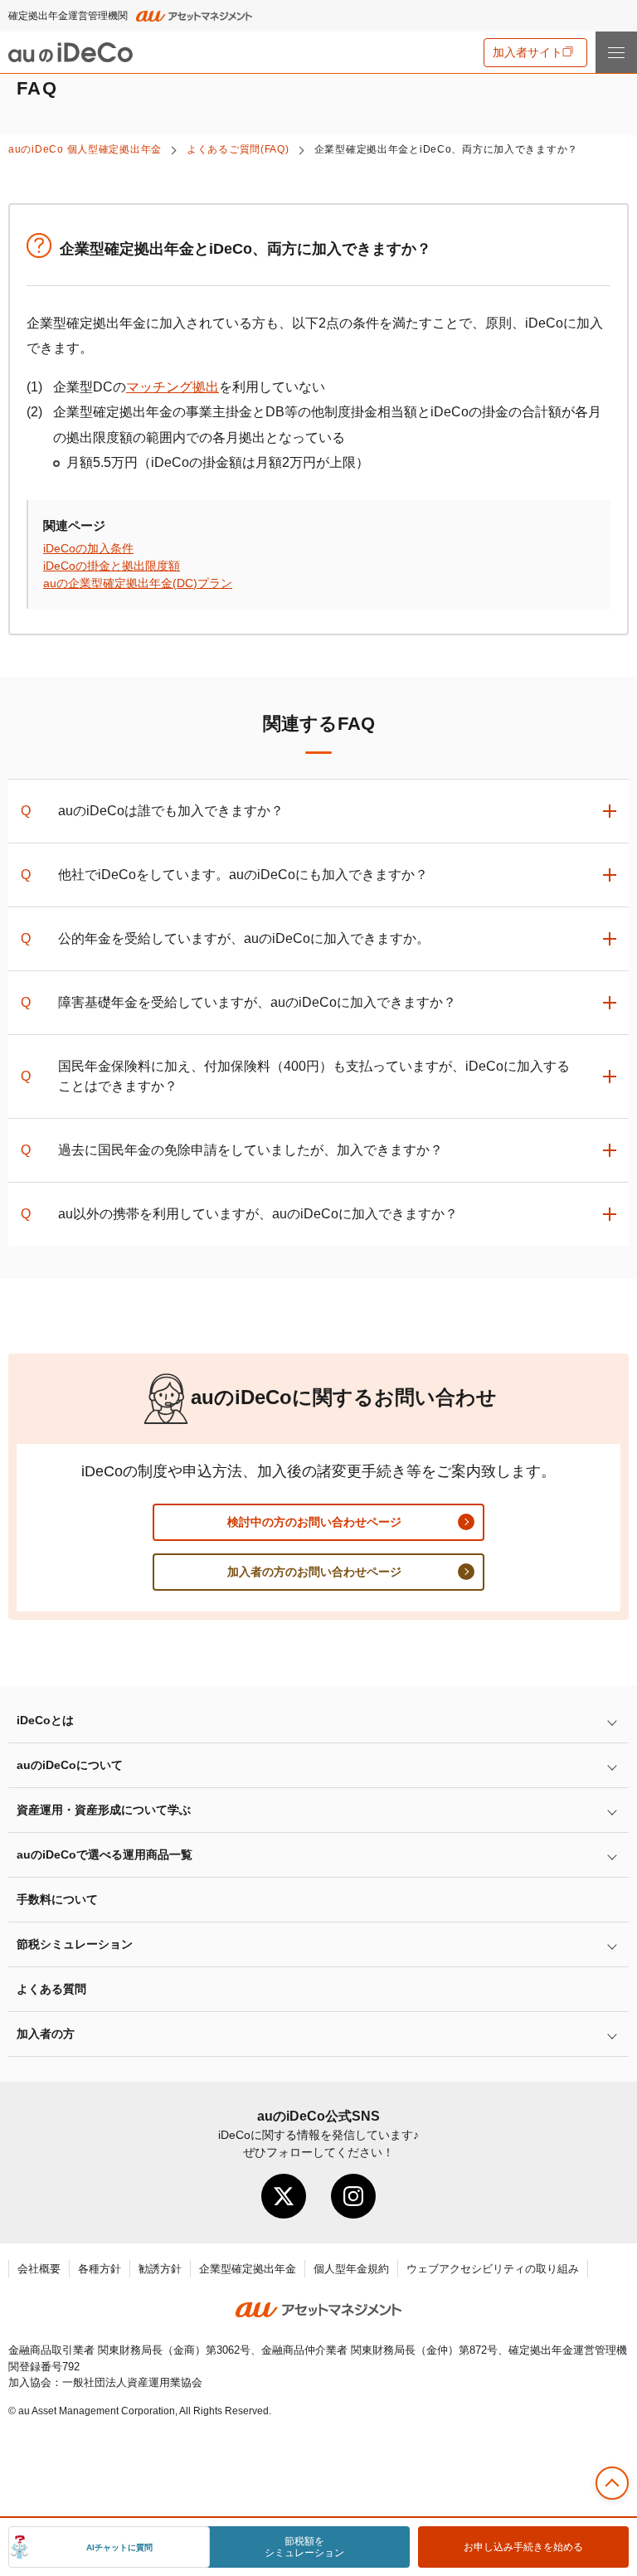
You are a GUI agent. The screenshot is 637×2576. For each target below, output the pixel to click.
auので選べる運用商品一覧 (105, 1854)
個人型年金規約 (351, 2269)
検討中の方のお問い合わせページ (314, 1522)
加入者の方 (46, 2034)
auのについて (70, 1765)
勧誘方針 (160, 2269)
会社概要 (39, 2269)
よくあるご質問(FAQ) (238, 149)
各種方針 (100, 2269)
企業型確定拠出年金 (248, 2269)
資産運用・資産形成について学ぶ (104, 1810)
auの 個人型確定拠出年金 (85, 149)
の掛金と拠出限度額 (112, 566)
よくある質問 (51, 1989)
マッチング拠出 (173, 387)
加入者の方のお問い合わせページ (314, 1572)
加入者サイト (528, 52)
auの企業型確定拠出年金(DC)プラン (138, 583)
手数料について (57, 1899)
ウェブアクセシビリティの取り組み (493, 2269)
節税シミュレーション (75, 1944)
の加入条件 (88, 548)
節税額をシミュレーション (304, 2547)
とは (45, 1720)
